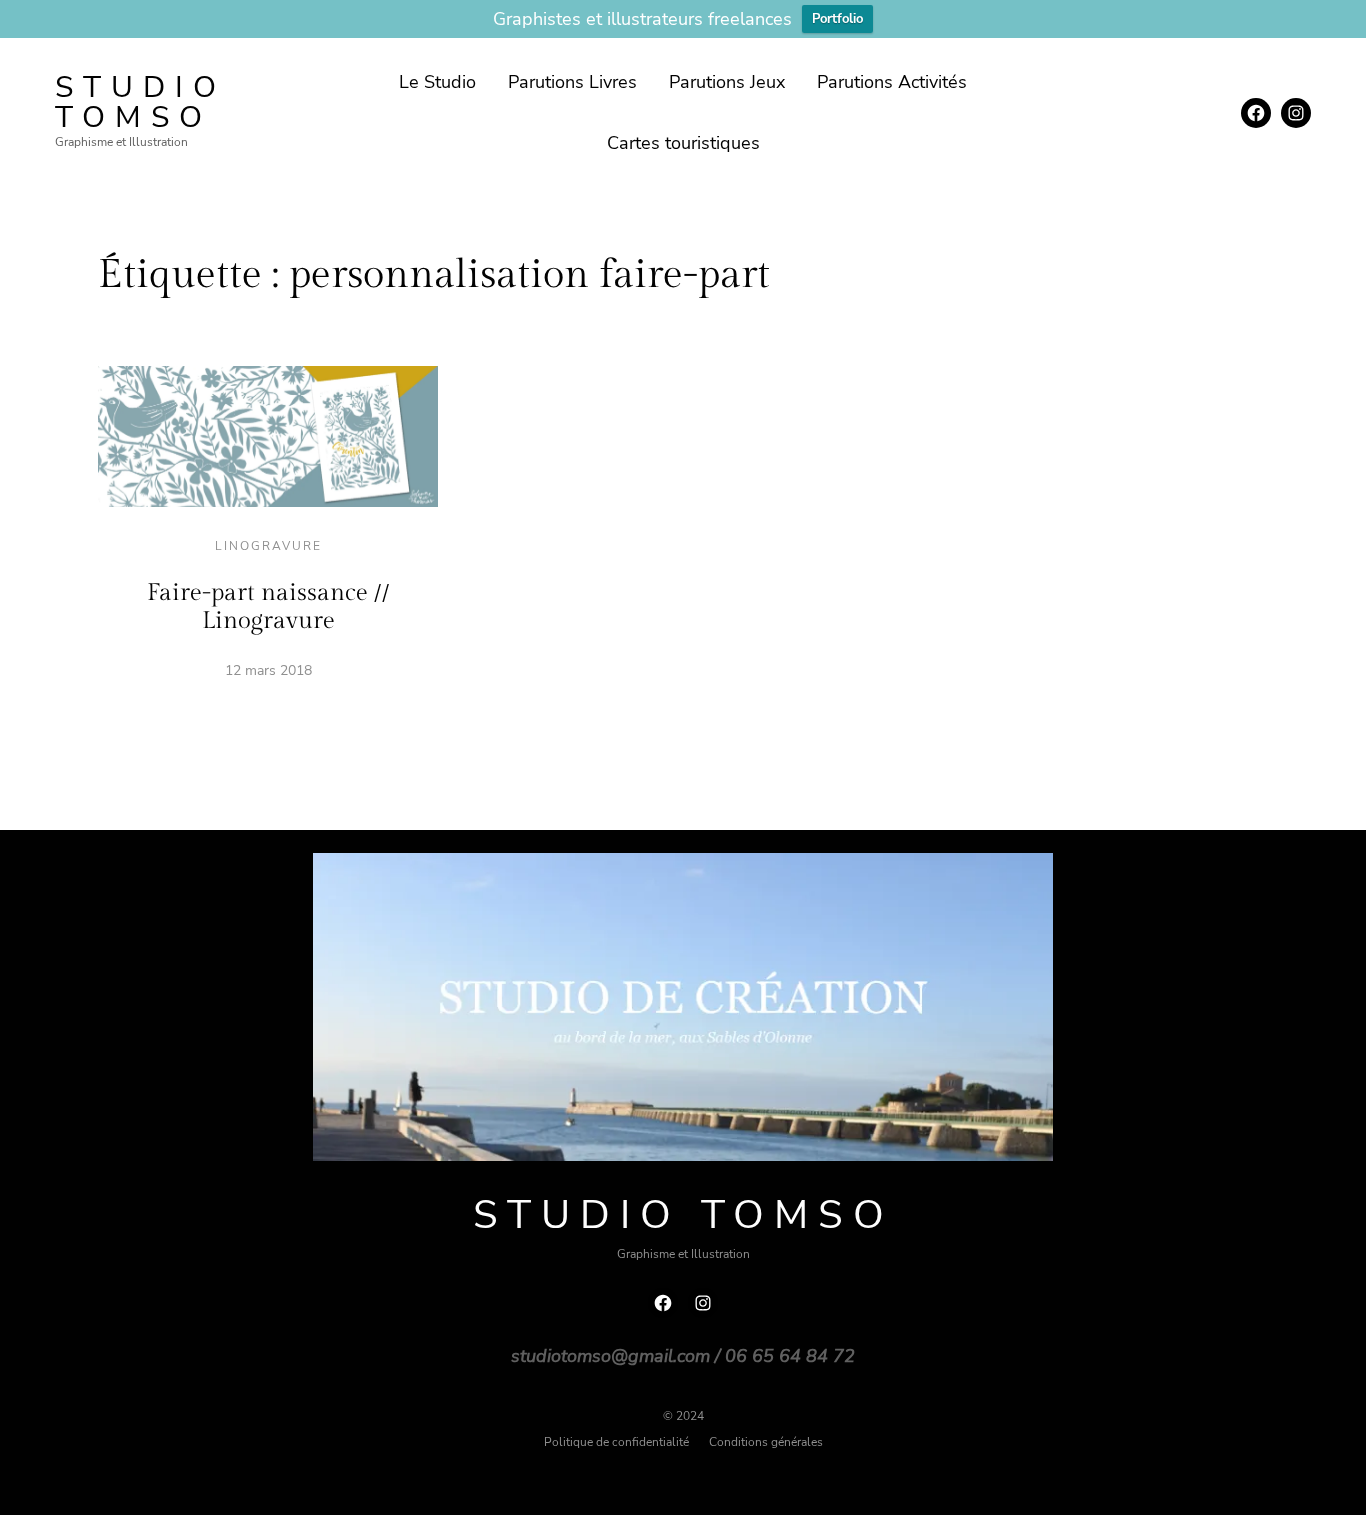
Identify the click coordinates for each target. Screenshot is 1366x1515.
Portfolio (837, 19)
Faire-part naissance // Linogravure (268, 607)
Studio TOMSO (140, 102)
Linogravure (268, 546)
